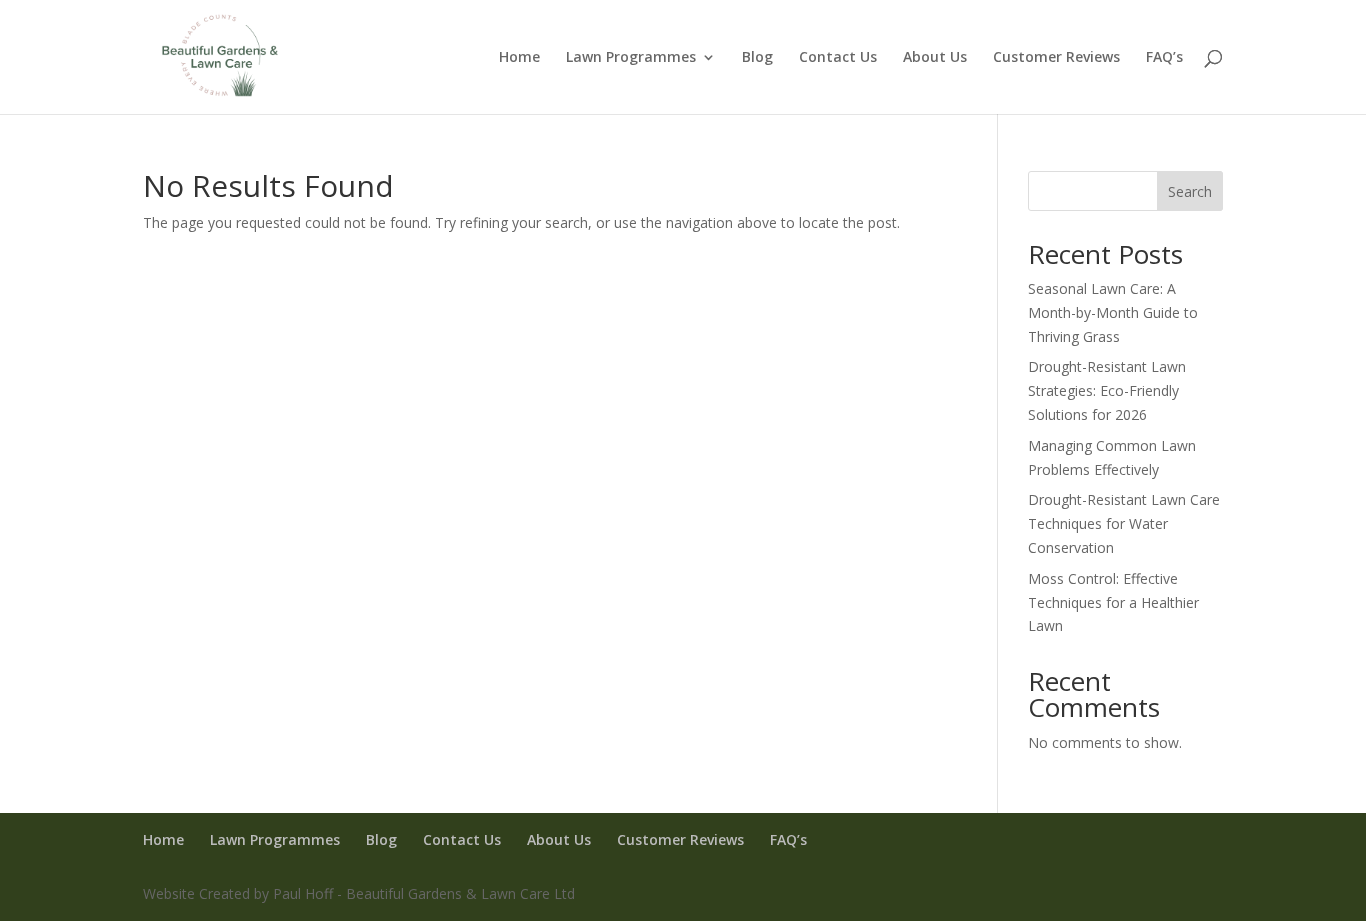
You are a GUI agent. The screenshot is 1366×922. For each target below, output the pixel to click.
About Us (935, 58)
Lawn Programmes (631, 58)
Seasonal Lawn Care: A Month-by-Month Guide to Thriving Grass (1113, 312)
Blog (757, 58)
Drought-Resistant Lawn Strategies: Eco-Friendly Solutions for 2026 (1107, 390)
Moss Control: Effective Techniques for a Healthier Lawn (1113, 602)
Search (1190, 191)
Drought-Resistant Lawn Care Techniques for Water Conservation (1124, 523)
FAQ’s (1164, 58)
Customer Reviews (1056, 58)
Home (519, 58)
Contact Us (838, 58)
